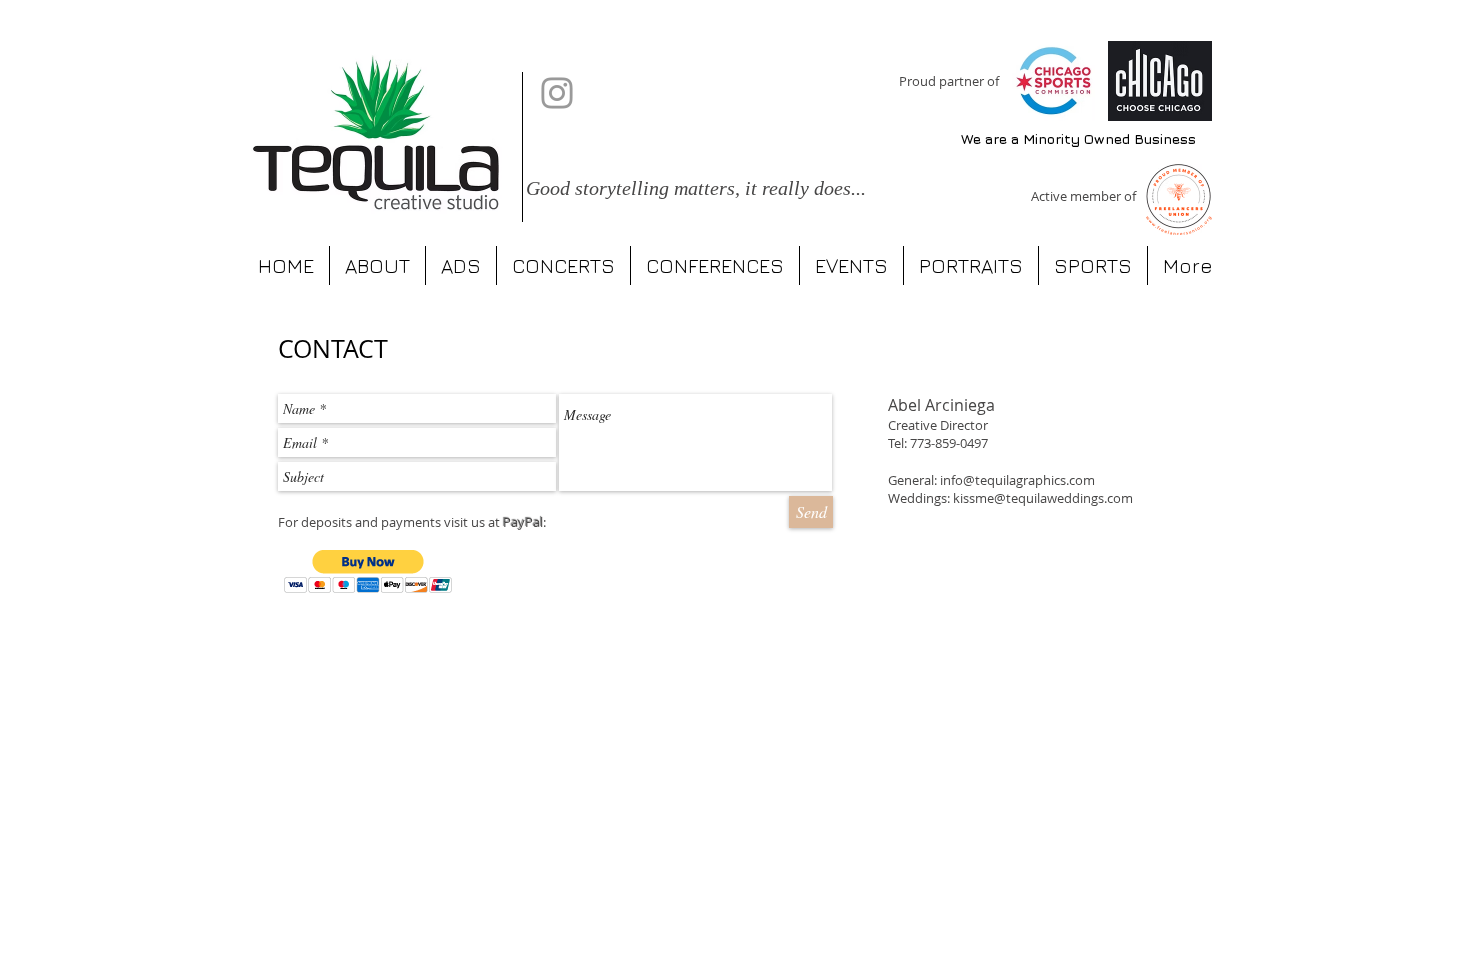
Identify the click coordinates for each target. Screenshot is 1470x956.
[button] (368, 571)
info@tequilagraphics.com (1017, 480)
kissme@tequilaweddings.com (1043, 498)
